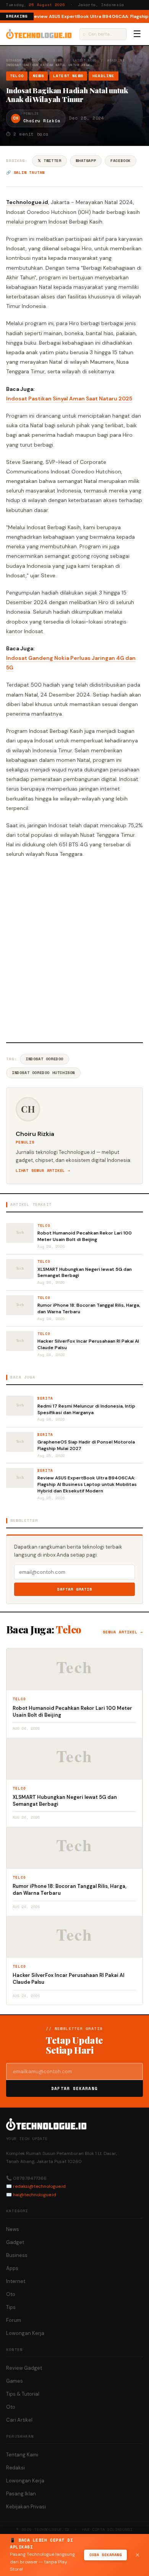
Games (15, 2381)
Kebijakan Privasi (26, 2507)
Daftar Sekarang (74, 2088)
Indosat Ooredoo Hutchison (43, 1073)
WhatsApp (86, 161)
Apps (12, 2268)
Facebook (121, 161)
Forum (14, 2320)
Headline (116, 60)
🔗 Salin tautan (25, 173)
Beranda (14, 60)
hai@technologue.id (35, 2195)
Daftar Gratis (75, 1589)
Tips (11, 2307)
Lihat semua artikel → (43, 1171)
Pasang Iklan (21, 2494)
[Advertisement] (74, 949)
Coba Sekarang (106, 2555)
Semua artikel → (123, 1632)
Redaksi (15, 2468)
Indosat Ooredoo (45, 1059)
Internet (16, 2281)
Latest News (85, 60)
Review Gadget (24, 2368)
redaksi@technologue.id (39, 2186)
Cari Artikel (19, 2420)
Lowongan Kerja (25, 2333)
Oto (11, 2294)
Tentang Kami (22, 2455)
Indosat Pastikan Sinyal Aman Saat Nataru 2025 (69, 399)
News (58, 60)
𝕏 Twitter (49, 161)
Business (17, 2255)
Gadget (15, 2242)
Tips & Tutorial (23, 2394)
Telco (37, 60)
